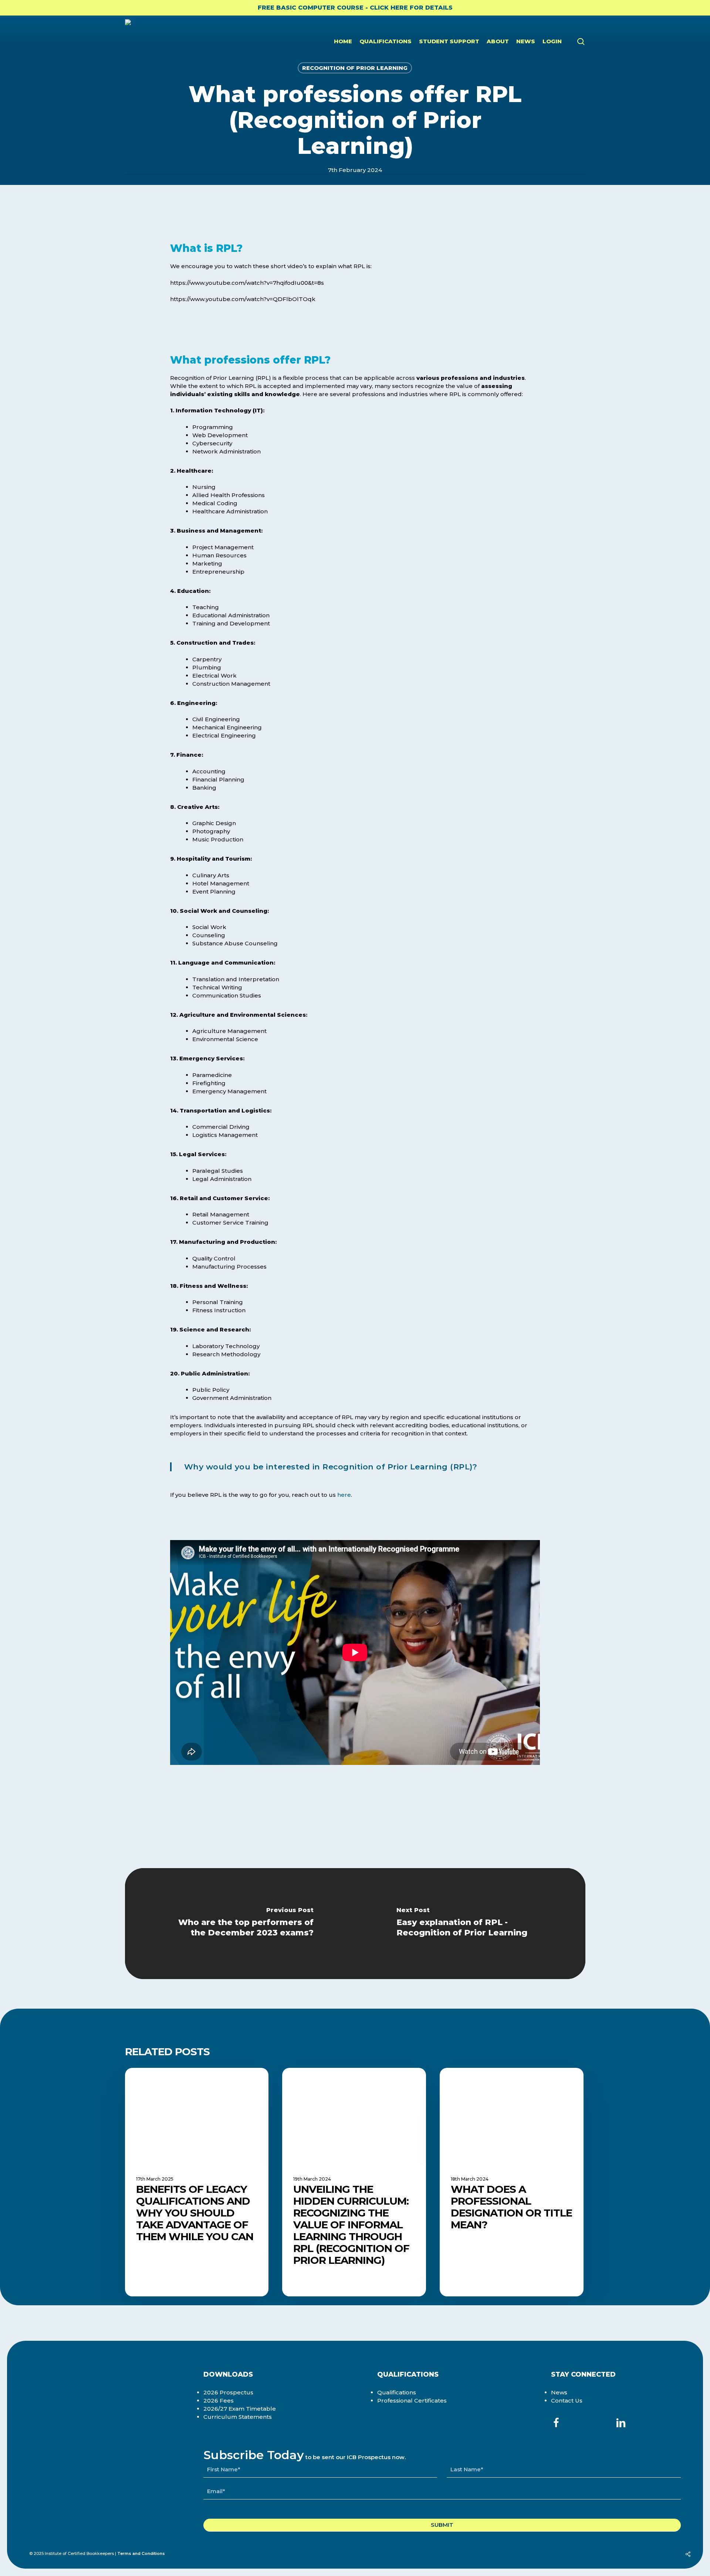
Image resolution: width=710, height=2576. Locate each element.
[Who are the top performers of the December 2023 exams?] (240, 1924)
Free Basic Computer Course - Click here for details (355, 8)
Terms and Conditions (141, 2553)
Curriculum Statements (238, 2417)
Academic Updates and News (186, 2079)
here (344, 1495)
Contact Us (567, 2401)
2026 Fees (219, 2401)
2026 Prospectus (228, 2392)
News (559, 2392)
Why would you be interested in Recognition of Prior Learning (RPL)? (331, 1467)
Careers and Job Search (493, 2079)
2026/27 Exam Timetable (240, 2409)
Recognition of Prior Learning (355, 68)
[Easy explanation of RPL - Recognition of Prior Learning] (470, 1924)
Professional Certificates (412, 2401)
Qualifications (397, 2392)
